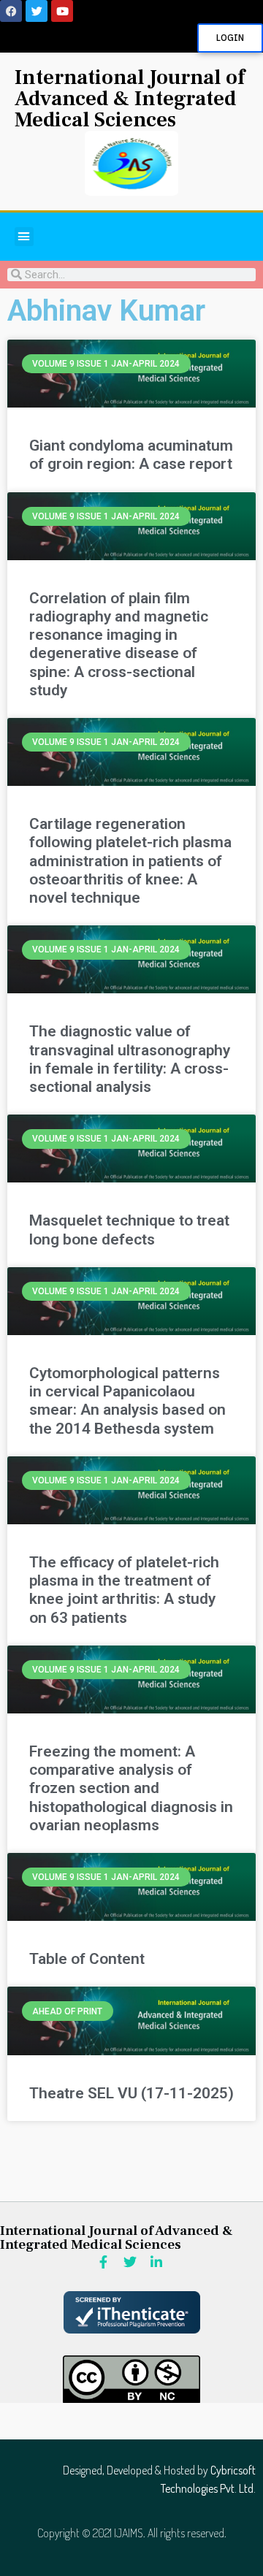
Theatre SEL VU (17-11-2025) (131, 2093)
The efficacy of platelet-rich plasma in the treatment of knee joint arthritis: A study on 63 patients (124, 1590)
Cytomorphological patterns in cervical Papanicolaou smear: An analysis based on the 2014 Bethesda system (127, 1401)
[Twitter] (37, 11)
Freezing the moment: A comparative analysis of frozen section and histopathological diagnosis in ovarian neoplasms (131, 1788)
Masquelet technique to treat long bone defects (129, 1230)
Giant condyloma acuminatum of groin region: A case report (131, 455)
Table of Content (87, 1959)
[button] (24, 237)
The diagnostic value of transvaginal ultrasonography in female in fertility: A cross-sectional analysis (130, 1059)
